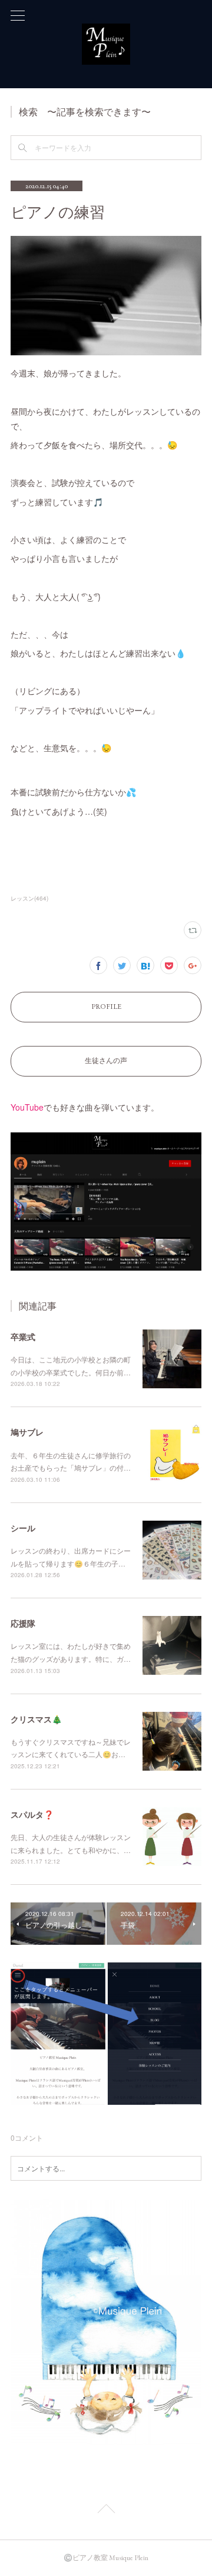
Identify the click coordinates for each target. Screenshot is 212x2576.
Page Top (106, 2511)
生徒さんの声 (106, 1061)
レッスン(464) (29, 898)
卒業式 (23, 1337)
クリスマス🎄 (36, 1719)
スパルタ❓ (32, 1814)
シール (23, 1528)
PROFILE (106, 1007)
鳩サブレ (27, 1432)
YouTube (27, 1107)
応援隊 (23, 1623)
